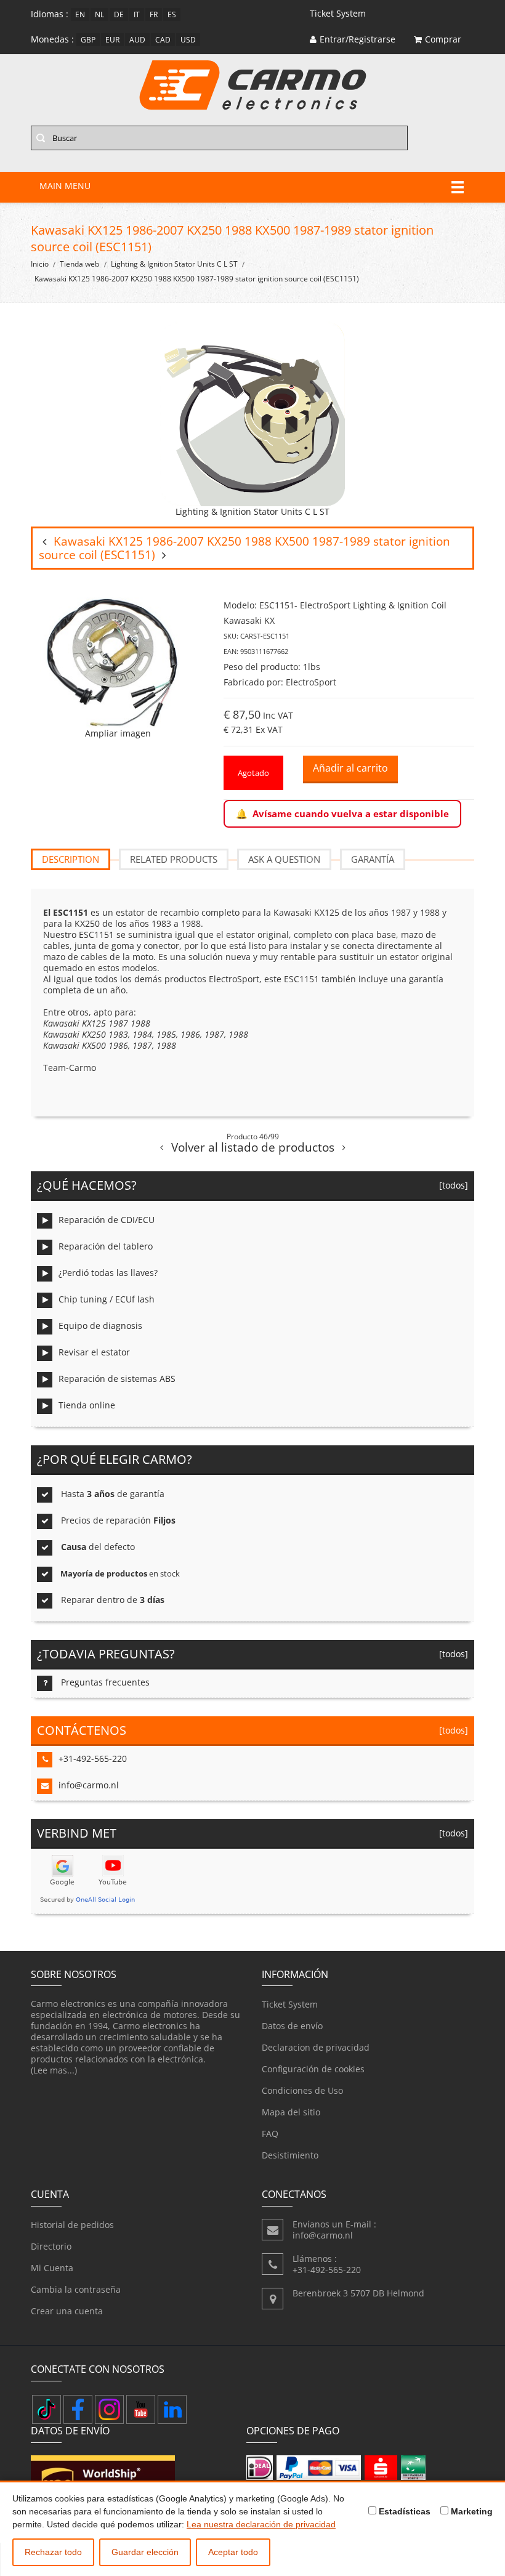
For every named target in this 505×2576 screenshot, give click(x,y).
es (172, 14)
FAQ (270, 2134)
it (137, 14)
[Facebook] (78, 2409)
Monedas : (52, 39)
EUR (112, 40)
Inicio (40, 264)
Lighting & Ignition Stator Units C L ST (174, 264)
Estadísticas (403, 2511)
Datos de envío (292, 2026)
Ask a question (284, 859)
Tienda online (87, 1405)
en (80, 14)
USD (188, 40)
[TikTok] (46, 2409)
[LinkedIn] (172, 2409)
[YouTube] (141, 2409)
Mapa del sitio (291, 2112)
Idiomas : (50, 14)
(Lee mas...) (54, 2070)
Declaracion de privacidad (316, 2047)
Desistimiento (290, 2155)
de (119, 14)
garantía (373, 859)
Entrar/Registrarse (358, 39)
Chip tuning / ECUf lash (107, 1299)
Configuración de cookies (313, 2069)
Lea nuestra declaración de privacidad (261, 2524)
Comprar (443, 39)
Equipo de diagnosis (100, 1326)
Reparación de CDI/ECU (107, 1220)
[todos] (451, 1185)
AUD (137, 40)
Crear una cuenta (67, 2311)
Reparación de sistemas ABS (117, 1379)
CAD (163, 40)
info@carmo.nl (89, 1785)
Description (71, 859)
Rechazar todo (53, 2552)
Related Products (174, 859)
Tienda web (79, 264)
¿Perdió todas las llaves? (108, 1273)
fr (154, 14)
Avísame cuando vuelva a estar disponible (351, 814)
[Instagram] (109, 2409)
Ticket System (290, 2004)
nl (99, 14)
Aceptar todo (233, 2552)
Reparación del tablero (106, 1246)
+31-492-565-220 (93, 1758)
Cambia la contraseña (76, 2289)
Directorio (51, 2246)
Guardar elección (145, 2552)
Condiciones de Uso (302, 2090)
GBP (88, 40)
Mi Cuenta (52, 2268)
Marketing (471, 2511)
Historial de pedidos (72, 2225)
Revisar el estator (94, 1352)
